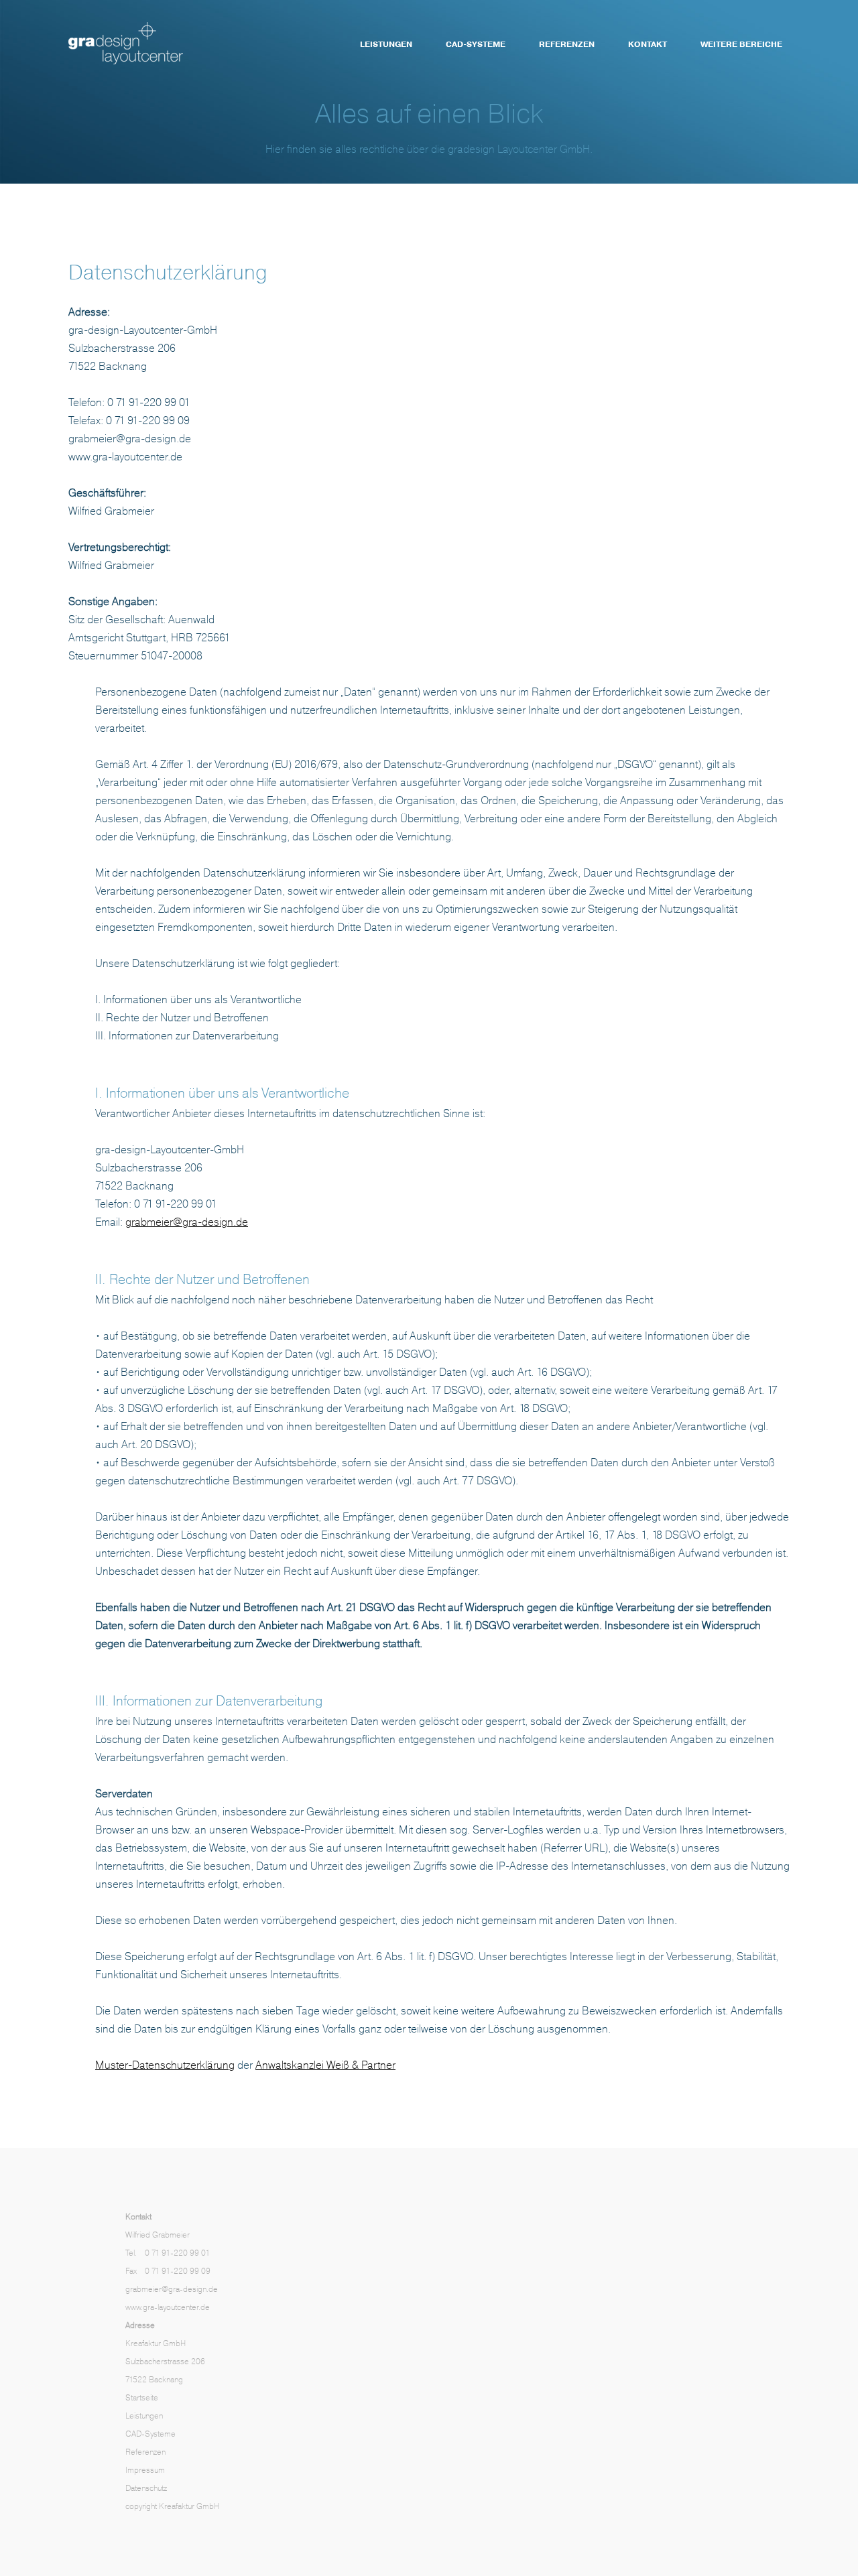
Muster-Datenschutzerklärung (165, 2065)
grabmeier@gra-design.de (187, 1222)
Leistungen (386, 44)
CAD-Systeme (476, 44)
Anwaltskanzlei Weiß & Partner (325, 2065)
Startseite (142, 2398)
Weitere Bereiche (741, 44)
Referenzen (567, 44)
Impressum (145, 2470)
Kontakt (648, 44)
